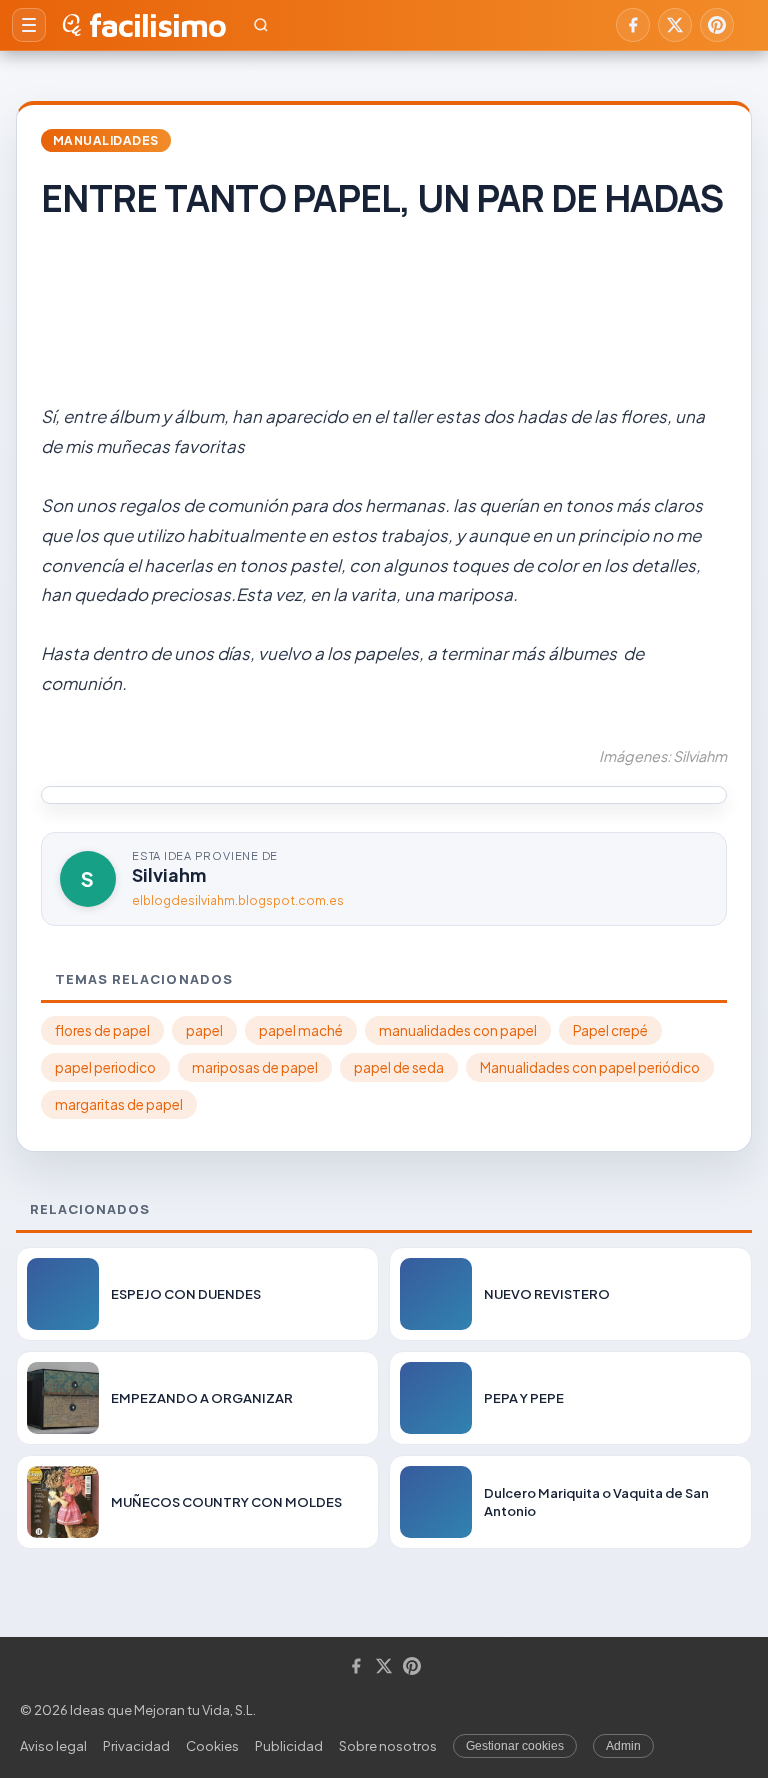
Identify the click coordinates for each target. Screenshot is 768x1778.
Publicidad (289, 1746)
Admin (623, 1746)
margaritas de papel (119, 1104)
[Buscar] (261, 25)
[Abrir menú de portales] (29, 25)
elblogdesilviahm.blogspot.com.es (238, 900)
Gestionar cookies (515, 1746)
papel (204, 1030)
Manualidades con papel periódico (590, 1067)
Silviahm (169, 874)
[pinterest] (717, 25)
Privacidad (136, 1746)
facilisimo (157, 25)
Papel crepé (610, 1030)
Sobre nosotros (388, 1746)
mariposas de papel (255, 1067)
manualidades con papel (458, 1030)
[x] (675, 25)
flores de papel (102, 1030)
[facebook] (633, 25)
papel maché (301, 1030)
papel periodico (105, 1067)
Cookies (212, 1746)
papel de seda (399, 1067)
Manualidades (106, 140)
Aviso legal (53, 1746)
